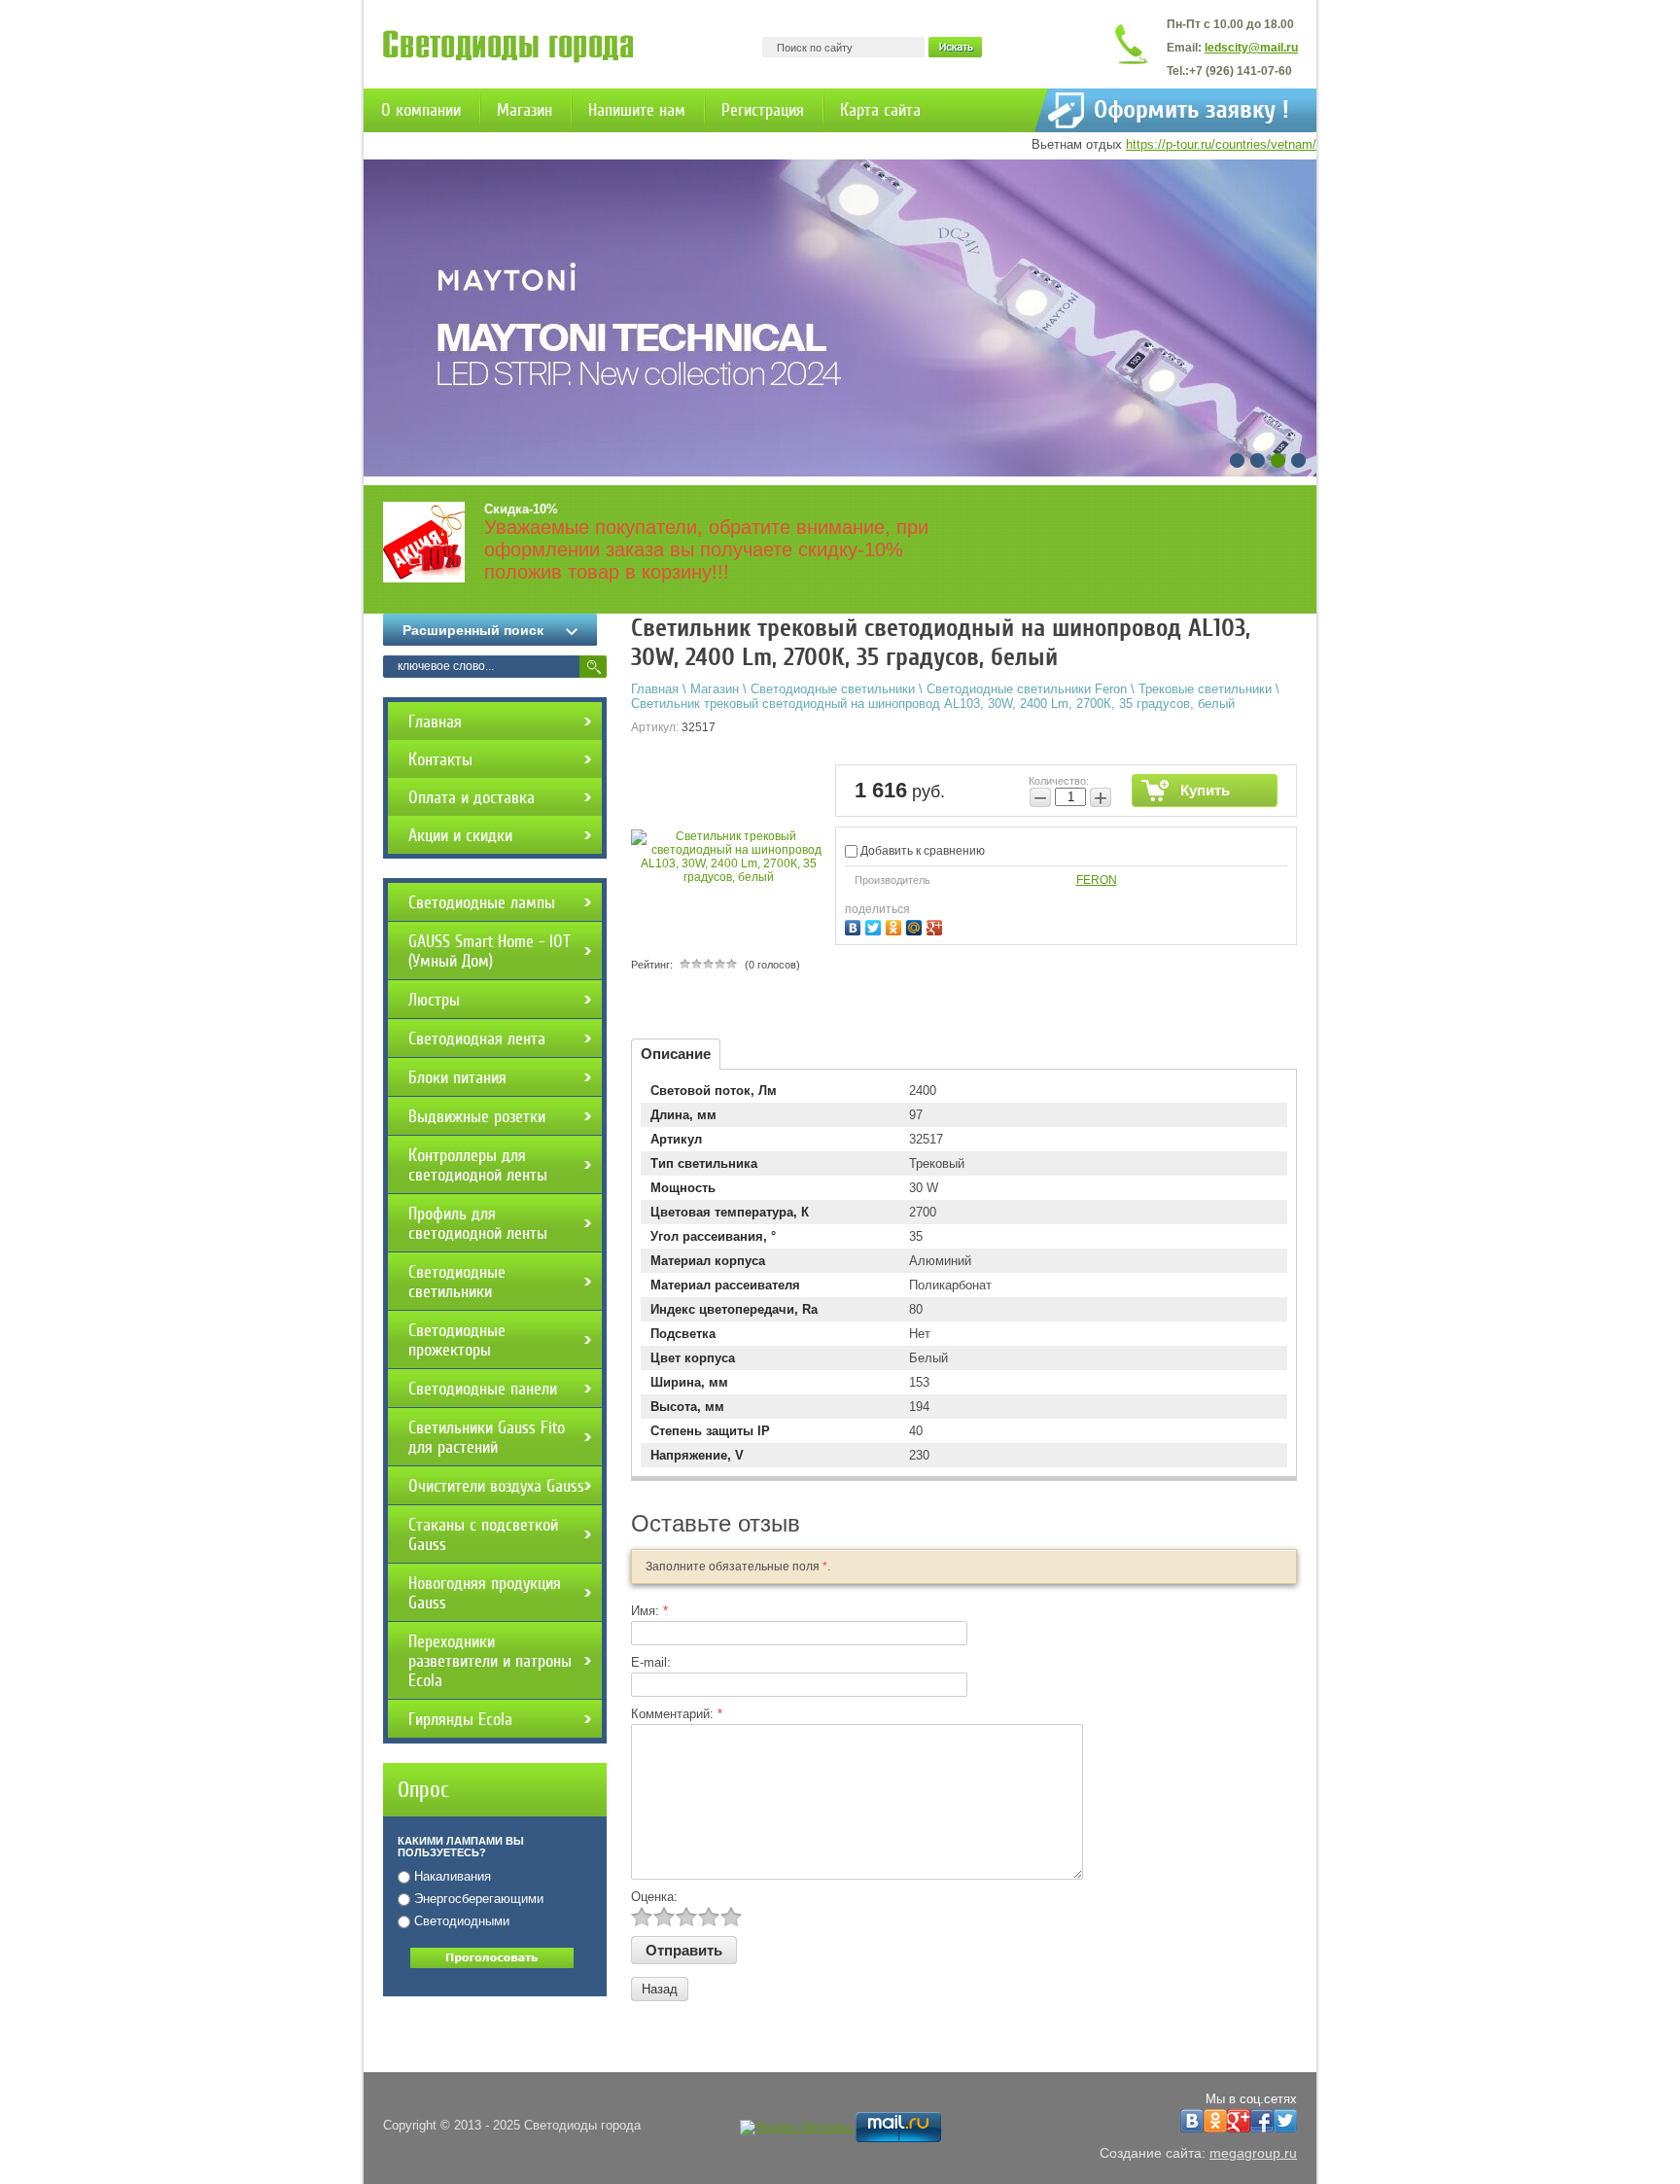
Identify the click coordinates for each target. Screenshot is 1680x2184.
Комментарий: (677, 1714)
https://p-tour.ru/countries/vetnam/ (1221, 144)
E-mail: (651, 1662)
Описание (676, 1054)
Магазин (525, 110)
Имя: (649, 1611)
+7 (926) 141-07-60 (1241, 71)
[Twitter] (875, 925)
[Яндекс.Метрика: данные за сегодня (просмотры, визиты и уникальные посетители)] (796, 2128)
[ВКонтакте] (855, 925)
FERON (1097, 880)
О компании (421, 110)
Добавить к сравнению (921, 851)
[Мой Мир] (916, 925)
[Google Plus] (937, 925)
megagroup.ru (1253, 2153)
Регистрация (763, 110)
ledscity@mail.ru (1251, 48)
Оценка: (654, 1897)
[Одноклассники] (896, 925)
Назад (660, 1989)
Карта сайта (880, 110)
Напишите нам (637, 110)
